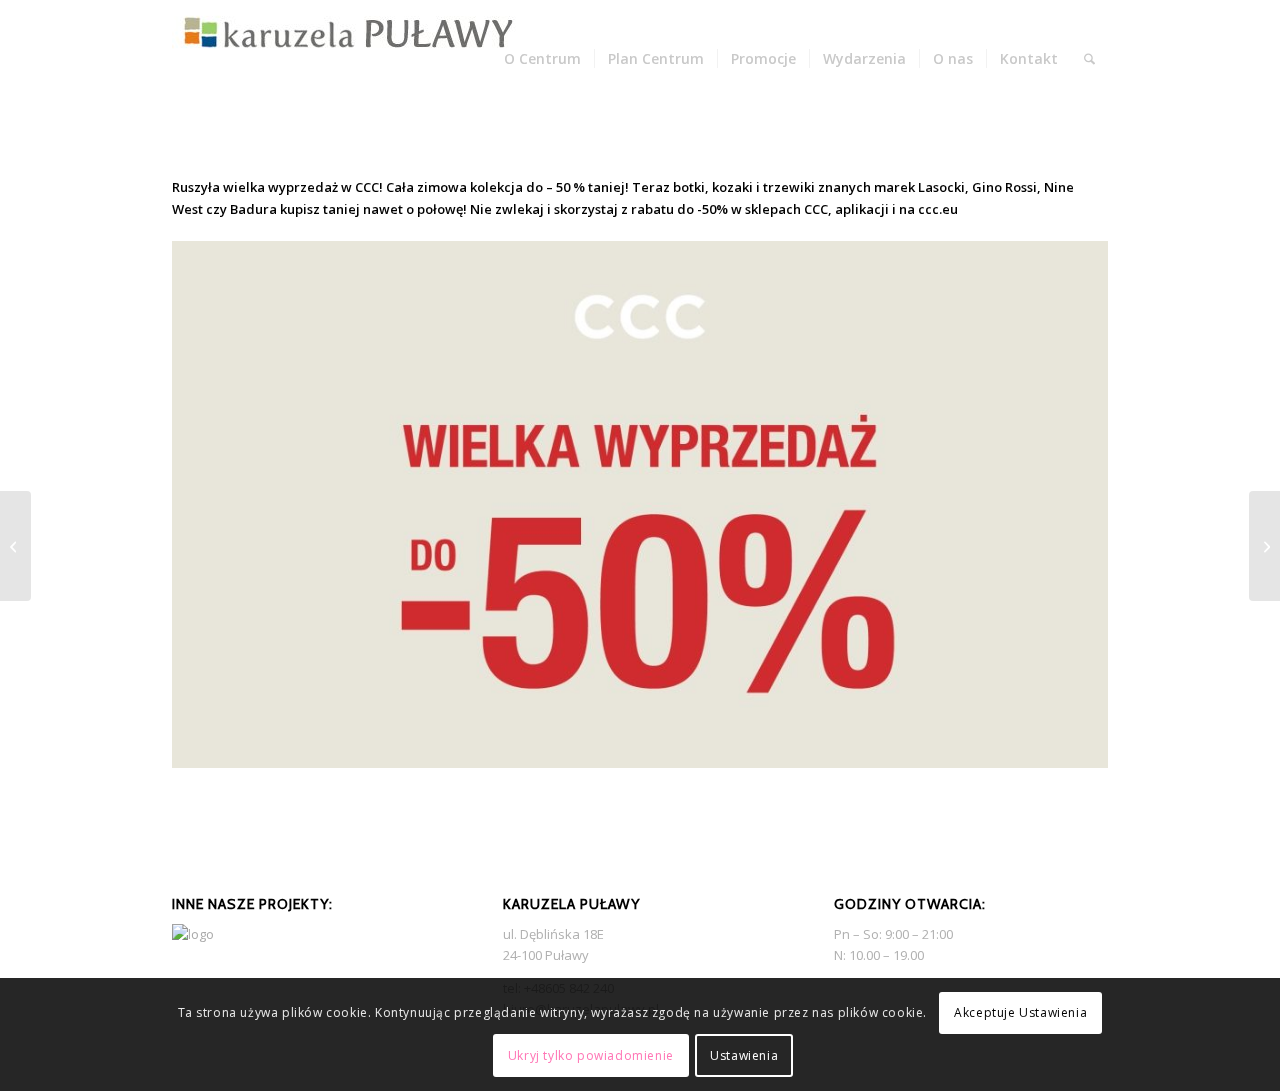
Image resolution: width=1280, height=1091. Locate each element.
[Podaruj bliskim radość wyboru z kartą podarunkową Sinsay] (15, 546)
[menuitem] (542, 59)
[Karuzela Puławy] (349, 59)
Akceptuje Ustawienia (1020, 1012)
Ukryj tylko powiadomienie (591, 1055)
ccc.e (934, 209)
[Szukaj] (1089, 59)
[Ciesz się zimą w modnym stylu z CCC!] (1264, 546)
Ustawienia (744, 1055)
